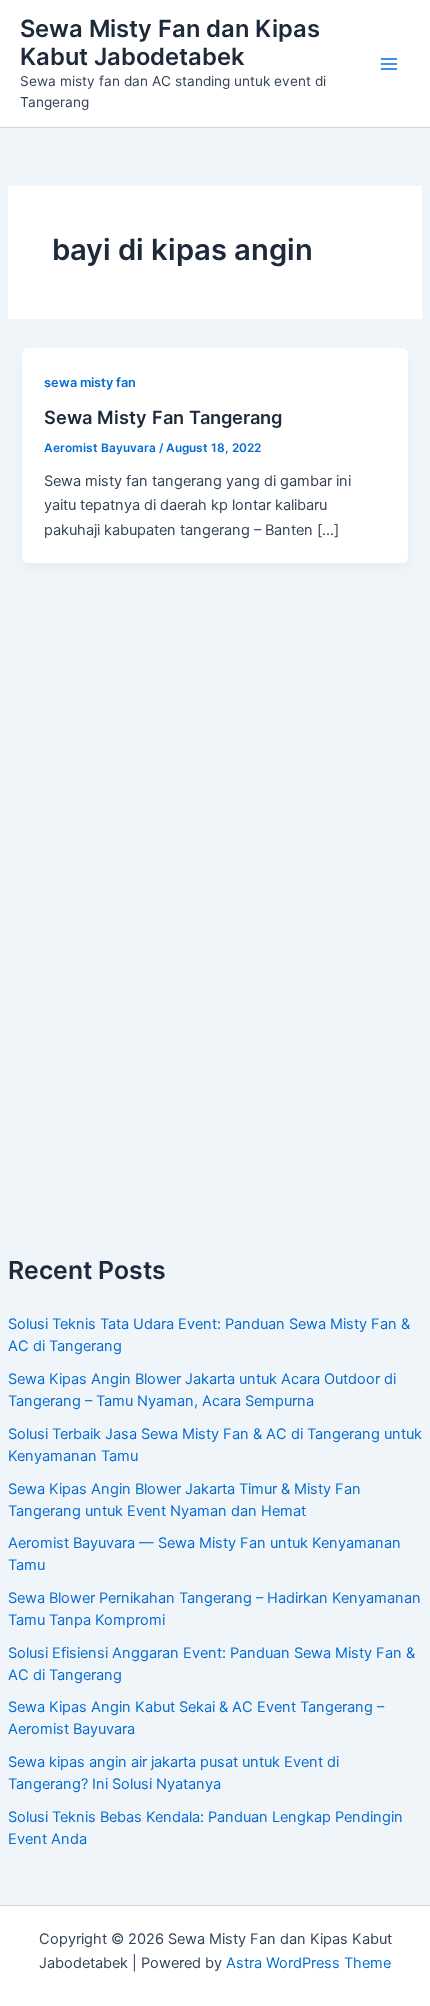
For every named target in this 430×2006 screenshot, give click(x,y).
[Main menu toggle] (389, 64)
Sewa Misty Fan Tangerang (163, 417)
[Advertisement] (215, 983)
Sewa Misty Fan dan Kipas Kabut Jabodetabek (170, 42)
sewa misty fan (90, 382)
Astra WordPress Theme (308, 1963)
